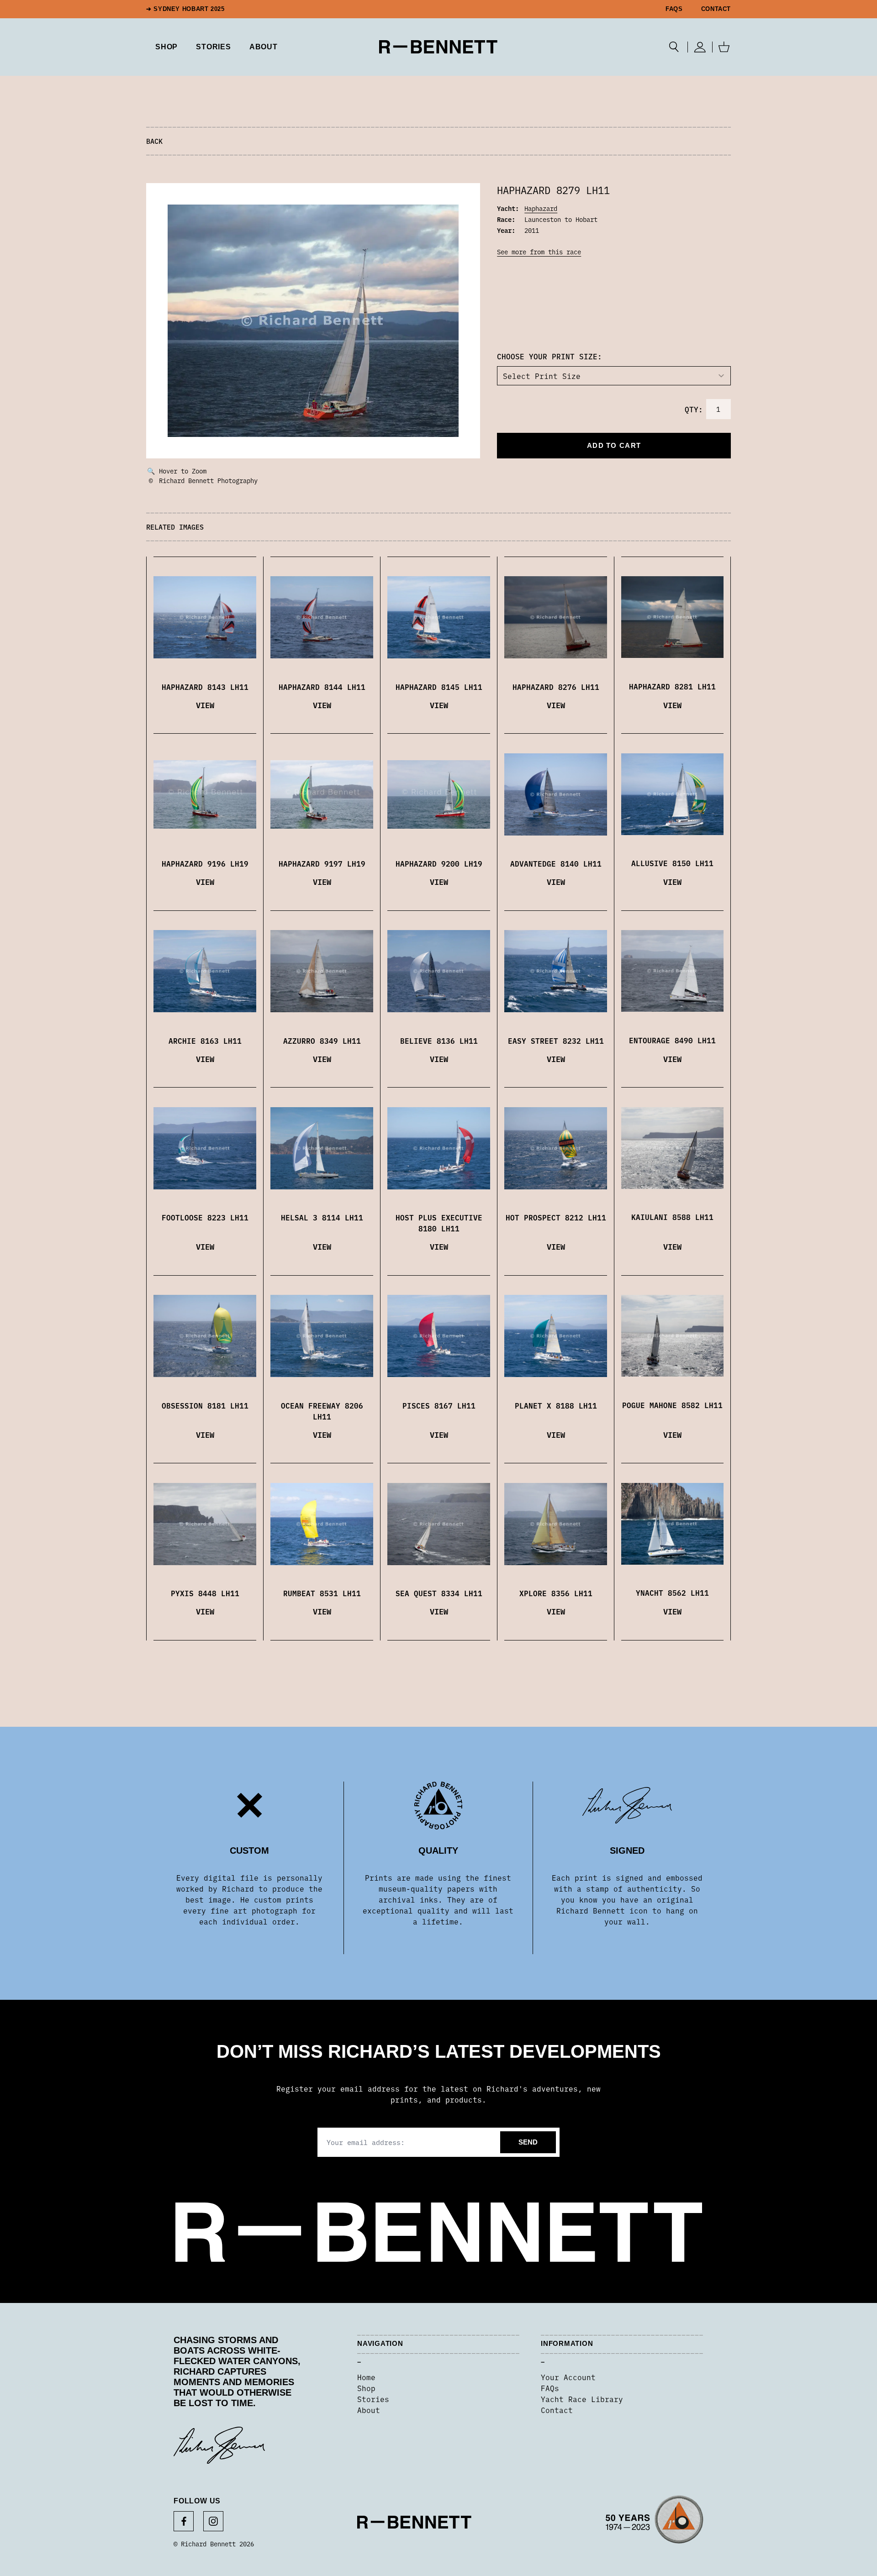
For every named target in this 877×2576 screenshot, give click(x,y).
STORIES (214, 47)
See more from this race (539, 252)
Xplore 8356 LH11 (556, 1593)
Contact (716, 9)
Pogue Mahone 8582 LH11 (672, 1405)
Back (154, 141)
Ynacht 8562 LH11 (672, 1593)
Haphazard (541, 208)
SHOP (166, 47)
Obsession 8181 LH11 (205, 1405)
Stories (373, 2399)
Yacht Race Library (582, 2399)
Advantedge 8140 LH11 (556, 863)
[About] (655, 2522)
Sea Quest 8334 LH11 (439, 1593)
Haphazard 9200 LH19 (439, 863)
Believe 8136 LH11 (439, 1041)
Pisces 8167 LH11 (439, 1405)
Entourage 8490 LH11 (672, 1040)
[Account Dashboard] (700, 47)
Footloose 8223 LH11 (205, 1217)
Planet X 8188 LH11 (556, 1405)
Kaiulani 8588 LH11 (672, 1217)
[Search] (674, 47)
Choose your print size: (549, 356)
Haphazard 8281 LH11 (672, 686)
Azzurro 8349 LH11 (322, 1041)
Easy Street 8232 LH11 (556, 1041)
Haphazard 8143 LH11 (205, 687)
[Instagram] (213, 2521)
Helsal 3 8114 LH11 (322, 1217)
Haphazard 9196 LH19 (205, 863)
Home (366, 2377)
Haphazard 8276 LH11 (556, 687)
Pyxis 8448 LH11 (205, 1593)
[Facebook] (184, 2521)
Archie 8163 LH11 (205, 1041)
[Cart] (724, 47)
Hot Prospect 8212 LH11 (556, 1217)
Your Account (568, 2377)
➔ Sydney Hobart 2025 (185, 9)
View (205, 705)
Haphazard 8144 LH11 (322, 687)
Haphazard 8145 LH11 (439, 687)
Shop (366, 2388)
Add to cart (614, 445)
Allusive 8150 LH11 (672, 863)
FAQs (674, 9)
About (264, 47)
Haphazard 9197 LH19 (322, 863)
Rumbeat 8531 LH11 (322, 1593)
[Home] (438, 47)
